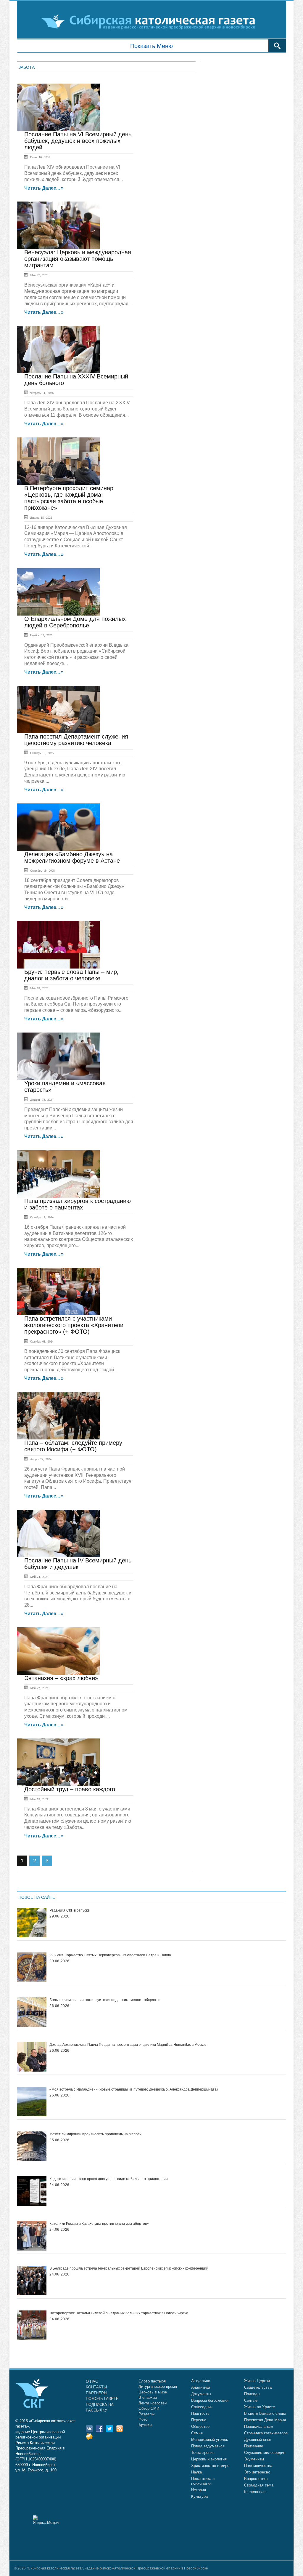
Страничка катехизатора (266, 2433)
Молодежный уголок (209, 2440)
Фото (143, 2419)
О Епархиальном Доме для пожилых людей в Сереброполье (75, 622)
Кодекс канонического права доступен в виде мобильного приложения (109, 2179)
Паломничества (258, 2466)
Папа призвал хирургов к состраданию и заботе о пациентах (78, 1204)
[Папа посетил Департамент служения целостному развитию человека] (58, 709)
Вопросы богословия (210, 2400)
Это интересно (257, 2472)
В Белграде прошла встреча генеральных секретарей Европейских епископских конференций (129, 2268)
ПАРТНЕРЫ (97, 2393)
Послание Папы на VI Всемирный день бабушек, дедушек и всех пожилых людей (78, 141)
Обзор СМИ (149, 2408)
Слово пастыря (152, 2381)
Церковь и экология (209, 2459)
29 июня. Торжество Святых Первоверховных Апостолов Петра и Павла (110, 1955)
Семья (197, 2433)
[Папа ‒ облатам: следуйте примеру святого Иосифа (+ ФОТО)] (58, 1416)
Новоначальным (259, 2426)
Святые (251, 2400)
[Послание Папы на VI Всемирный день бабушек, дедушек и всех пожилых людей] (58, 107)
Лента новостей (153, 2403)
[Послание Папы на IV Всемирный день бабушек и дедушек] (58, 1533)
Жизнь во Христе (260, 2407)
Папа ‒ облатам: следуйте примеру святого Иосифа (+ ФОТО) (73, 1446)
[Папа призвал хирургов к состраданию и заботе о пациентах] (58, 1174)
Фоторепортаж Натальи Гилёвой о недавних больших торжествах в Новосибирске (119, 2313)
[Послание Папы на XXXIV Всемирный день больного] (58, 349)
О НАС (92, 2381)
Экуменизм (254, 2459)
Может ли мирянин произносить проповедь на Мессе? (95, 2134)
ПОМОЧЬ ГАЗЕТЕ (102, 2399)
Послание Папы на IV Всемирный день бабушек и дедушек (78, 1564)
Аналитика (201, 2387)
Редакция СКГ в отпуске (70, 1910)
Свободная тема (259, 2485)
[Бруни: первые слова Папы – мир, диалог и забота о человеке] (58, 945)
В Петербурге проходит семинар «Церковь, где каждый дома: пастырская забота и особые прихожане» (69, 498)
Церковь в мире (153, 2392)
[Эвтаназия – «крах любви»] (58, 1651)
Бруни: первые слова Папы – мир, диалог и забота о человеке (71, 975)
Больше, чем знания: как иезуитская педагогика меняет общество (105, 2000)
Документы (201, 2394)
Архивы (145, 2425)
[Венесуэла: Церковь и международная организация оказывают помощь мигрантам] (58, 225)
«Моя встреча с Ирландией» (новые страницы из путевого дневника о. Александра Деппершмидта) (134, 2089)
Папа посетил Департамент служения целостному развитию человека (76, 740)
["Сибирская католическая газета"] (151, 21)
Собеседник (202, 2407)
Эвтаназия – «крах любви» (61, 1678)
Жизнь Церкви (257, 2381)
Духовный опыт (258, 2440)
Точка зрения (203, 2453)
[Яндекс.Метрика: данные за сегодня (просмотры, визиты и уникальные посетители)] (46, 2520)
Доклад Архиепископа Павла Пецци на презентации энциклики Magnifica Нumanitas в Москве (128, 2045)
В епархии (148, 2397)
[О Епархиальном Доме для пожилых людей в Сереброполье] (58, 592)
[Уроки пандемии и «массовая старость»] (58, 1056)
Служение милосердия (265, 2453)
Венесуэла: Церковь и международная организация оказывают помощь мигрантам (78, 259)
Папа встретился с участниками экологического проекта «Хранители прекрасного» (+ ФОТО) (74, 1325)
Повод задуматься (208, 2446)
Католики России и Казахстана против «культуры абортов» (99, 2224)
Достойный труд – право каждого (70, 1789)
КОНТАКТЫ (96, 2387)
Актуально (201, 2381)
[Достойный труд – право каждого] (58, 1762)
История (199, 2490)
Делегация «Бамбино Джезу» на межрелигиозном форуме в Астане (72, 857)
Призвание (254, 2446)
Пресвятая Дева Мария (265, 2420)
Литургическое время (158, 2386)
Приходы (252, 2394)
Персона (199, 2420)
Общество (200, 2426)
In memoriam (255, 2492)
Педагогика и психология (203, 2481)
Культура (199, 2496)
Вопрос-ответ (256, 2479)
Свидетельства (258, 2387)
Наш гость (200, 2413)
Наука (196, 2472)
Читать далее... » (44, 188)
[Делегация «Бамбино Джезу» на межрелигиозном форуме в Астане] (58, 827)
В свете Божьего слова (265, 2413)
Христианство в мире (210, 2466)
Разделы (146, 2414)
